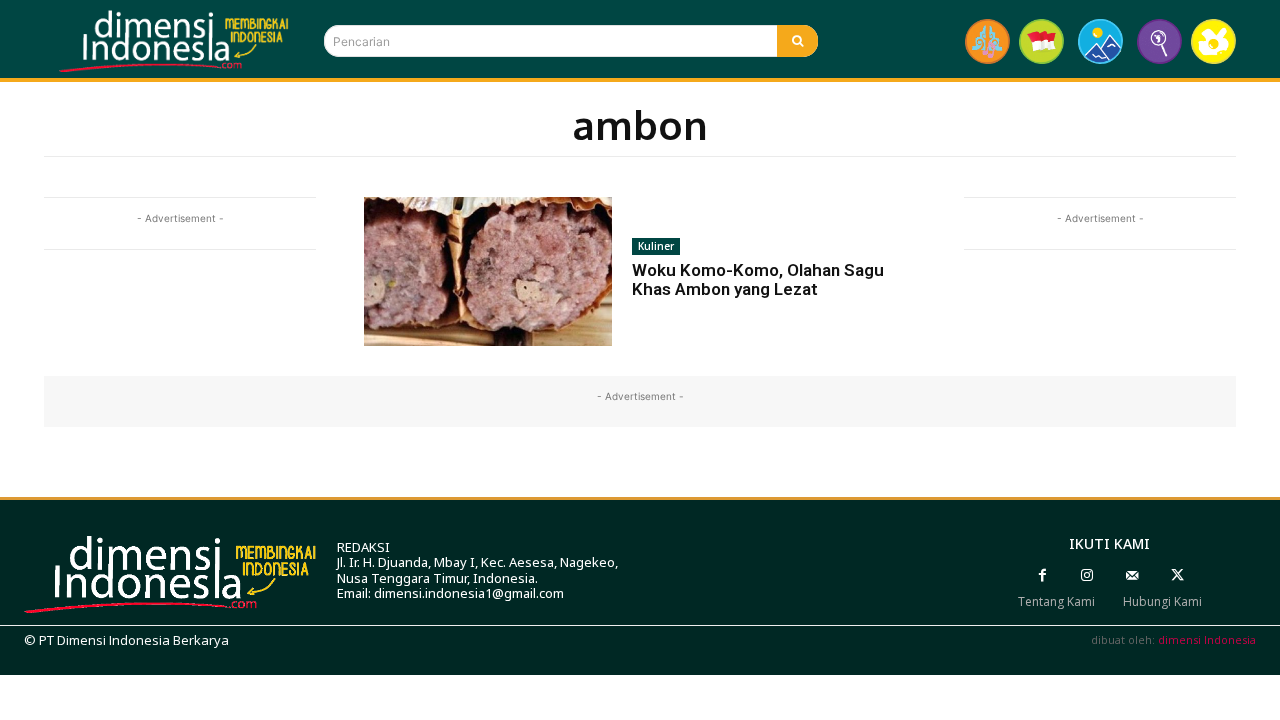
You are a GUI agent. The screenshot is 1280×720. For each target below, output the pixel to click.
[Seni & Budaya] (987, 41)
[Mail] (1132, 575)
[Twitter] (1177, 575)
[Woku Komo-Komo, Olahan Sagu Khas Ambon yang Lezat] (488, 271)
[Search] (797, 41)
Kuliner (656, 246)
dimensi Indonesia (1207, 639)
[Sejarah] (1159, 41)
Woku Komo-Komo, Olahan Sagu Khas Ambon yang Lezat (758, 279)
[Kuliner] (1213, 41)
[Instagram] (1087, 575)
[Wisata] (1100, 41)
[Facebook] (1042, 575)
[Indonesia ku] (1041, 41)
